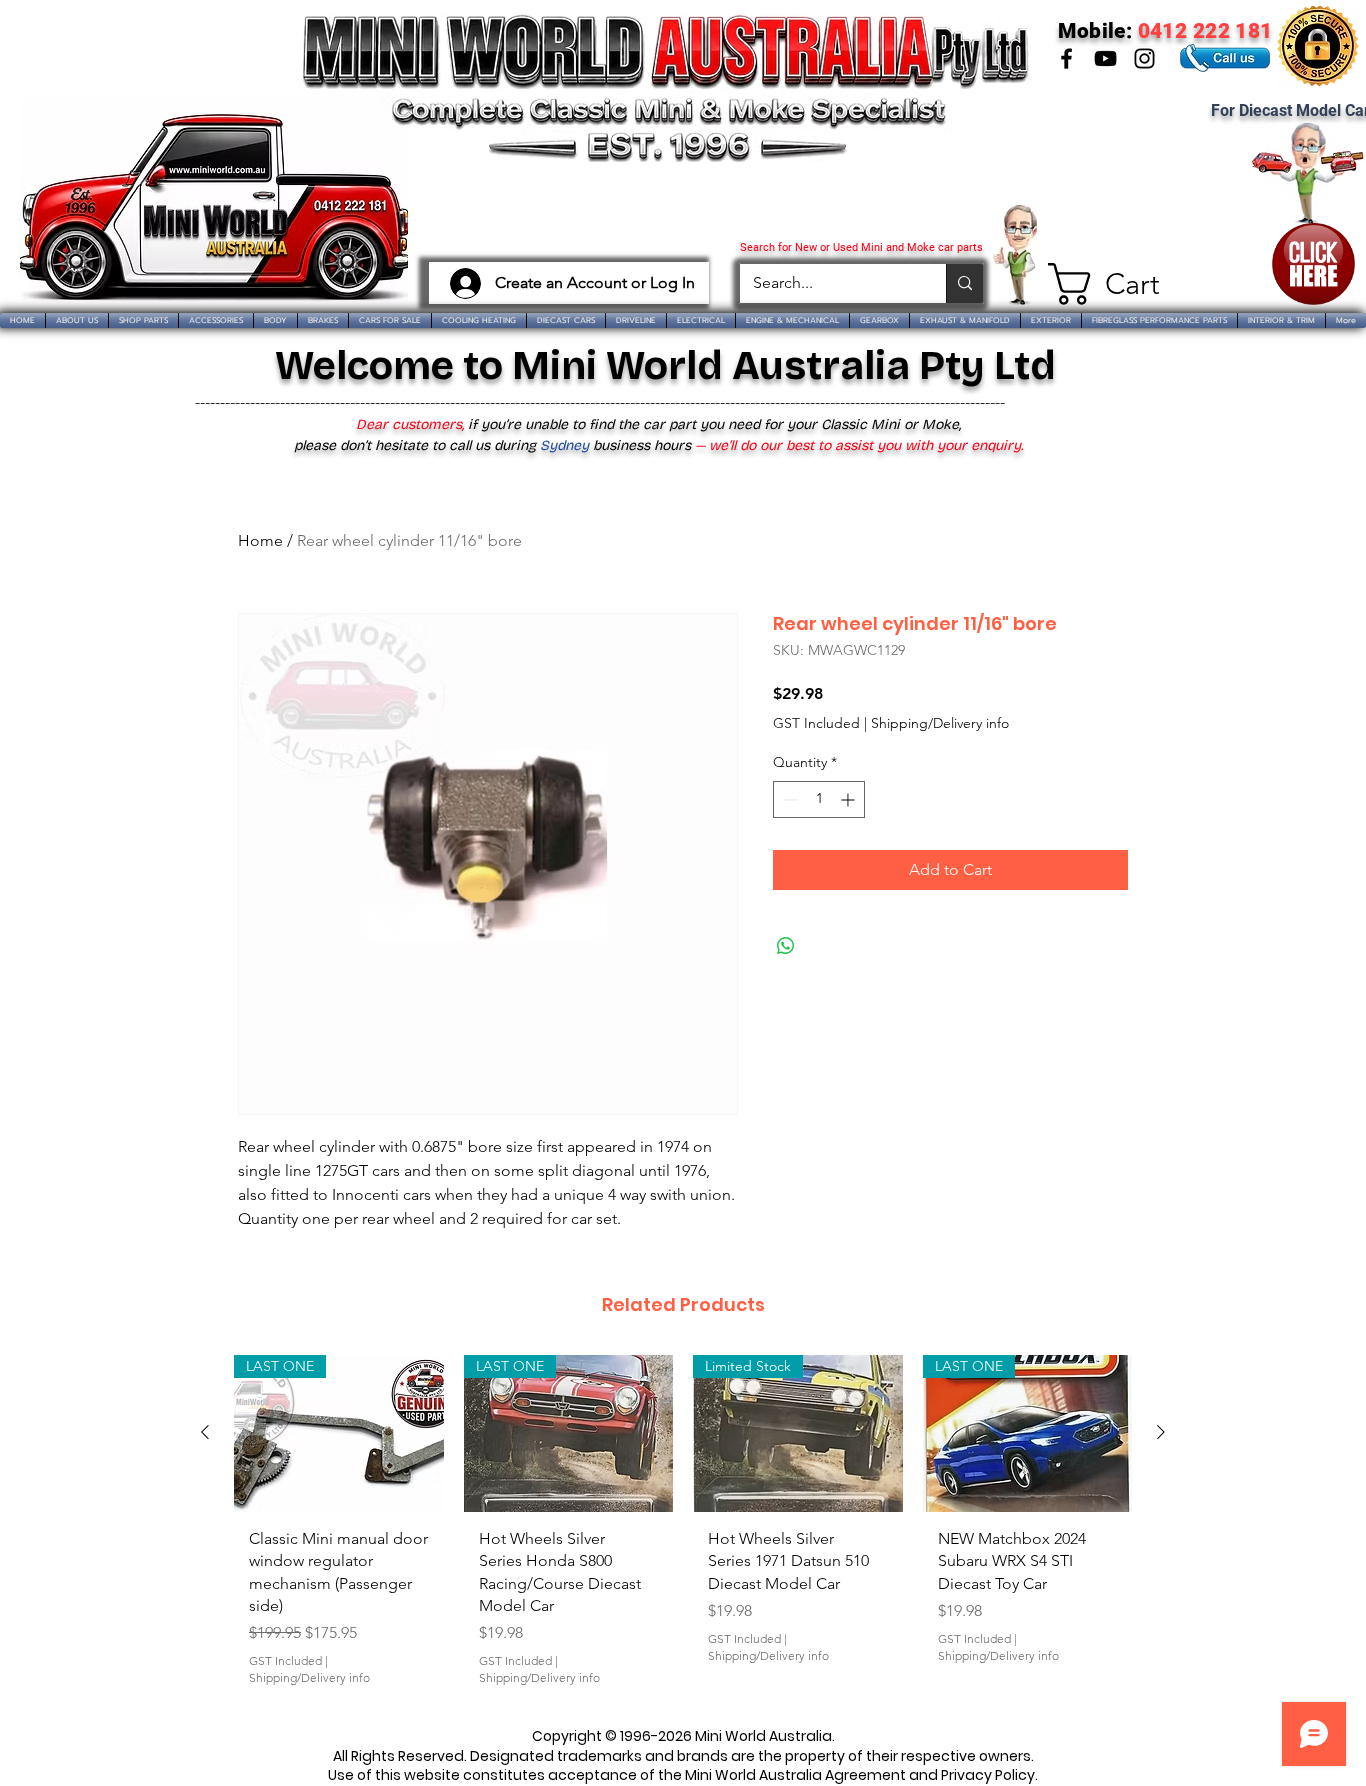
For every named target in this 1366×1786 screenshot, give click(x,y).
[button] (1095, 284)
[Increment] (849, 799)
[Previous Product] (205, 1432)
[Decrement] (788, 799)
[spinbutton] (819, 799)
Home (260, 540)
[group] (683, 1528)
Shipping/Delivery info (940, 723)
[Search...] (964, 283)
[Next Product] (1161, 1432)
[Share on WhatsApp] (786, 946)
